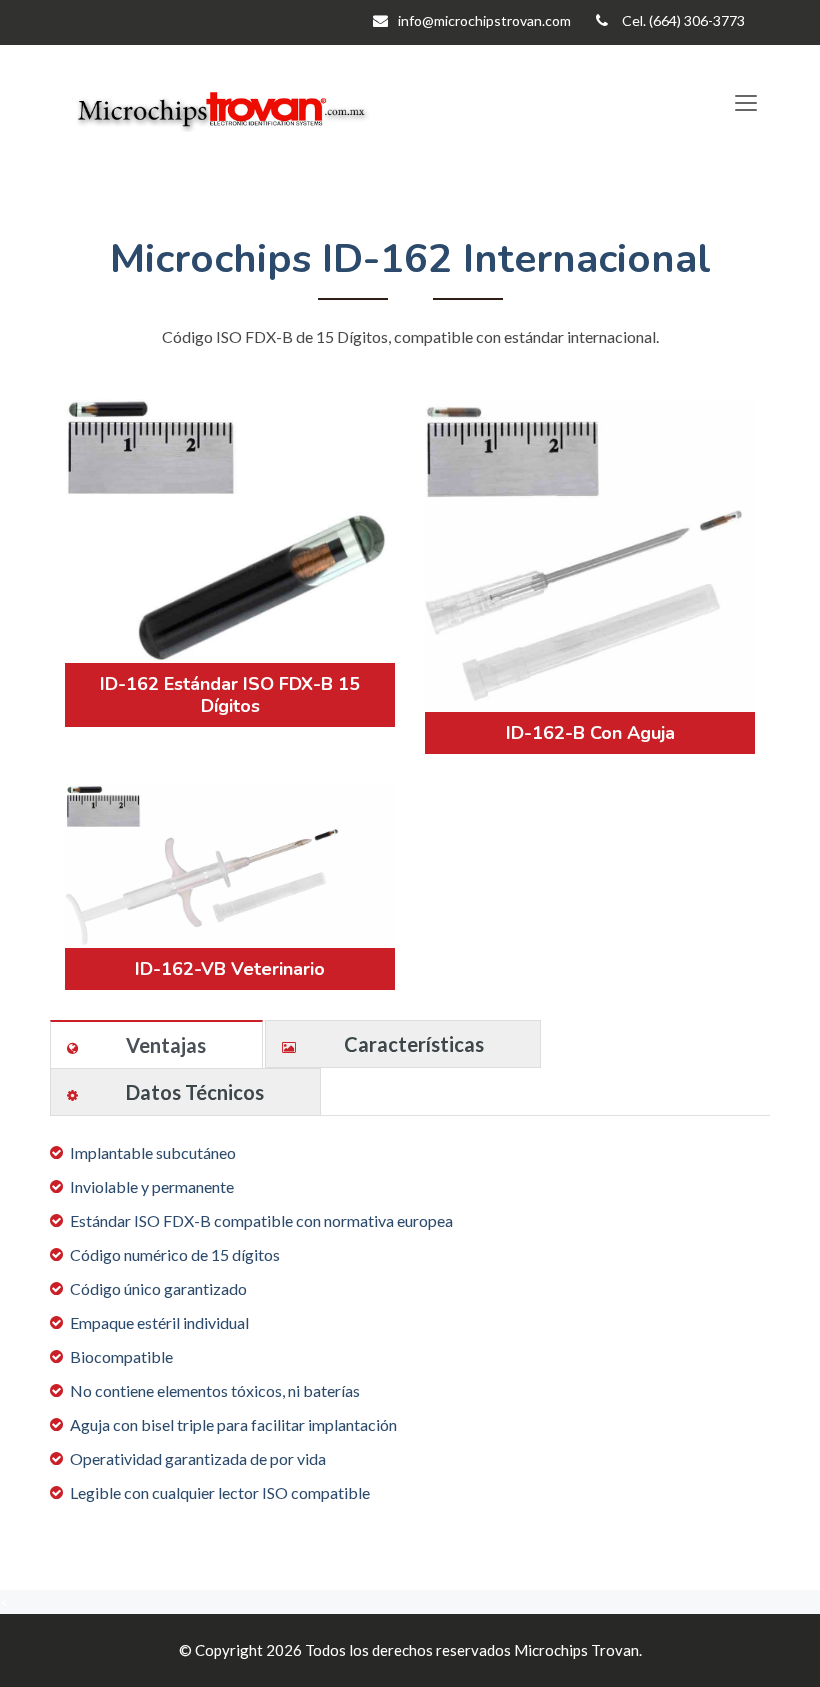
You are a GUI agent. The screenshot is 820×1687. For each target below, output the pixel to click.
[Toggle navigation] (745, 104)
